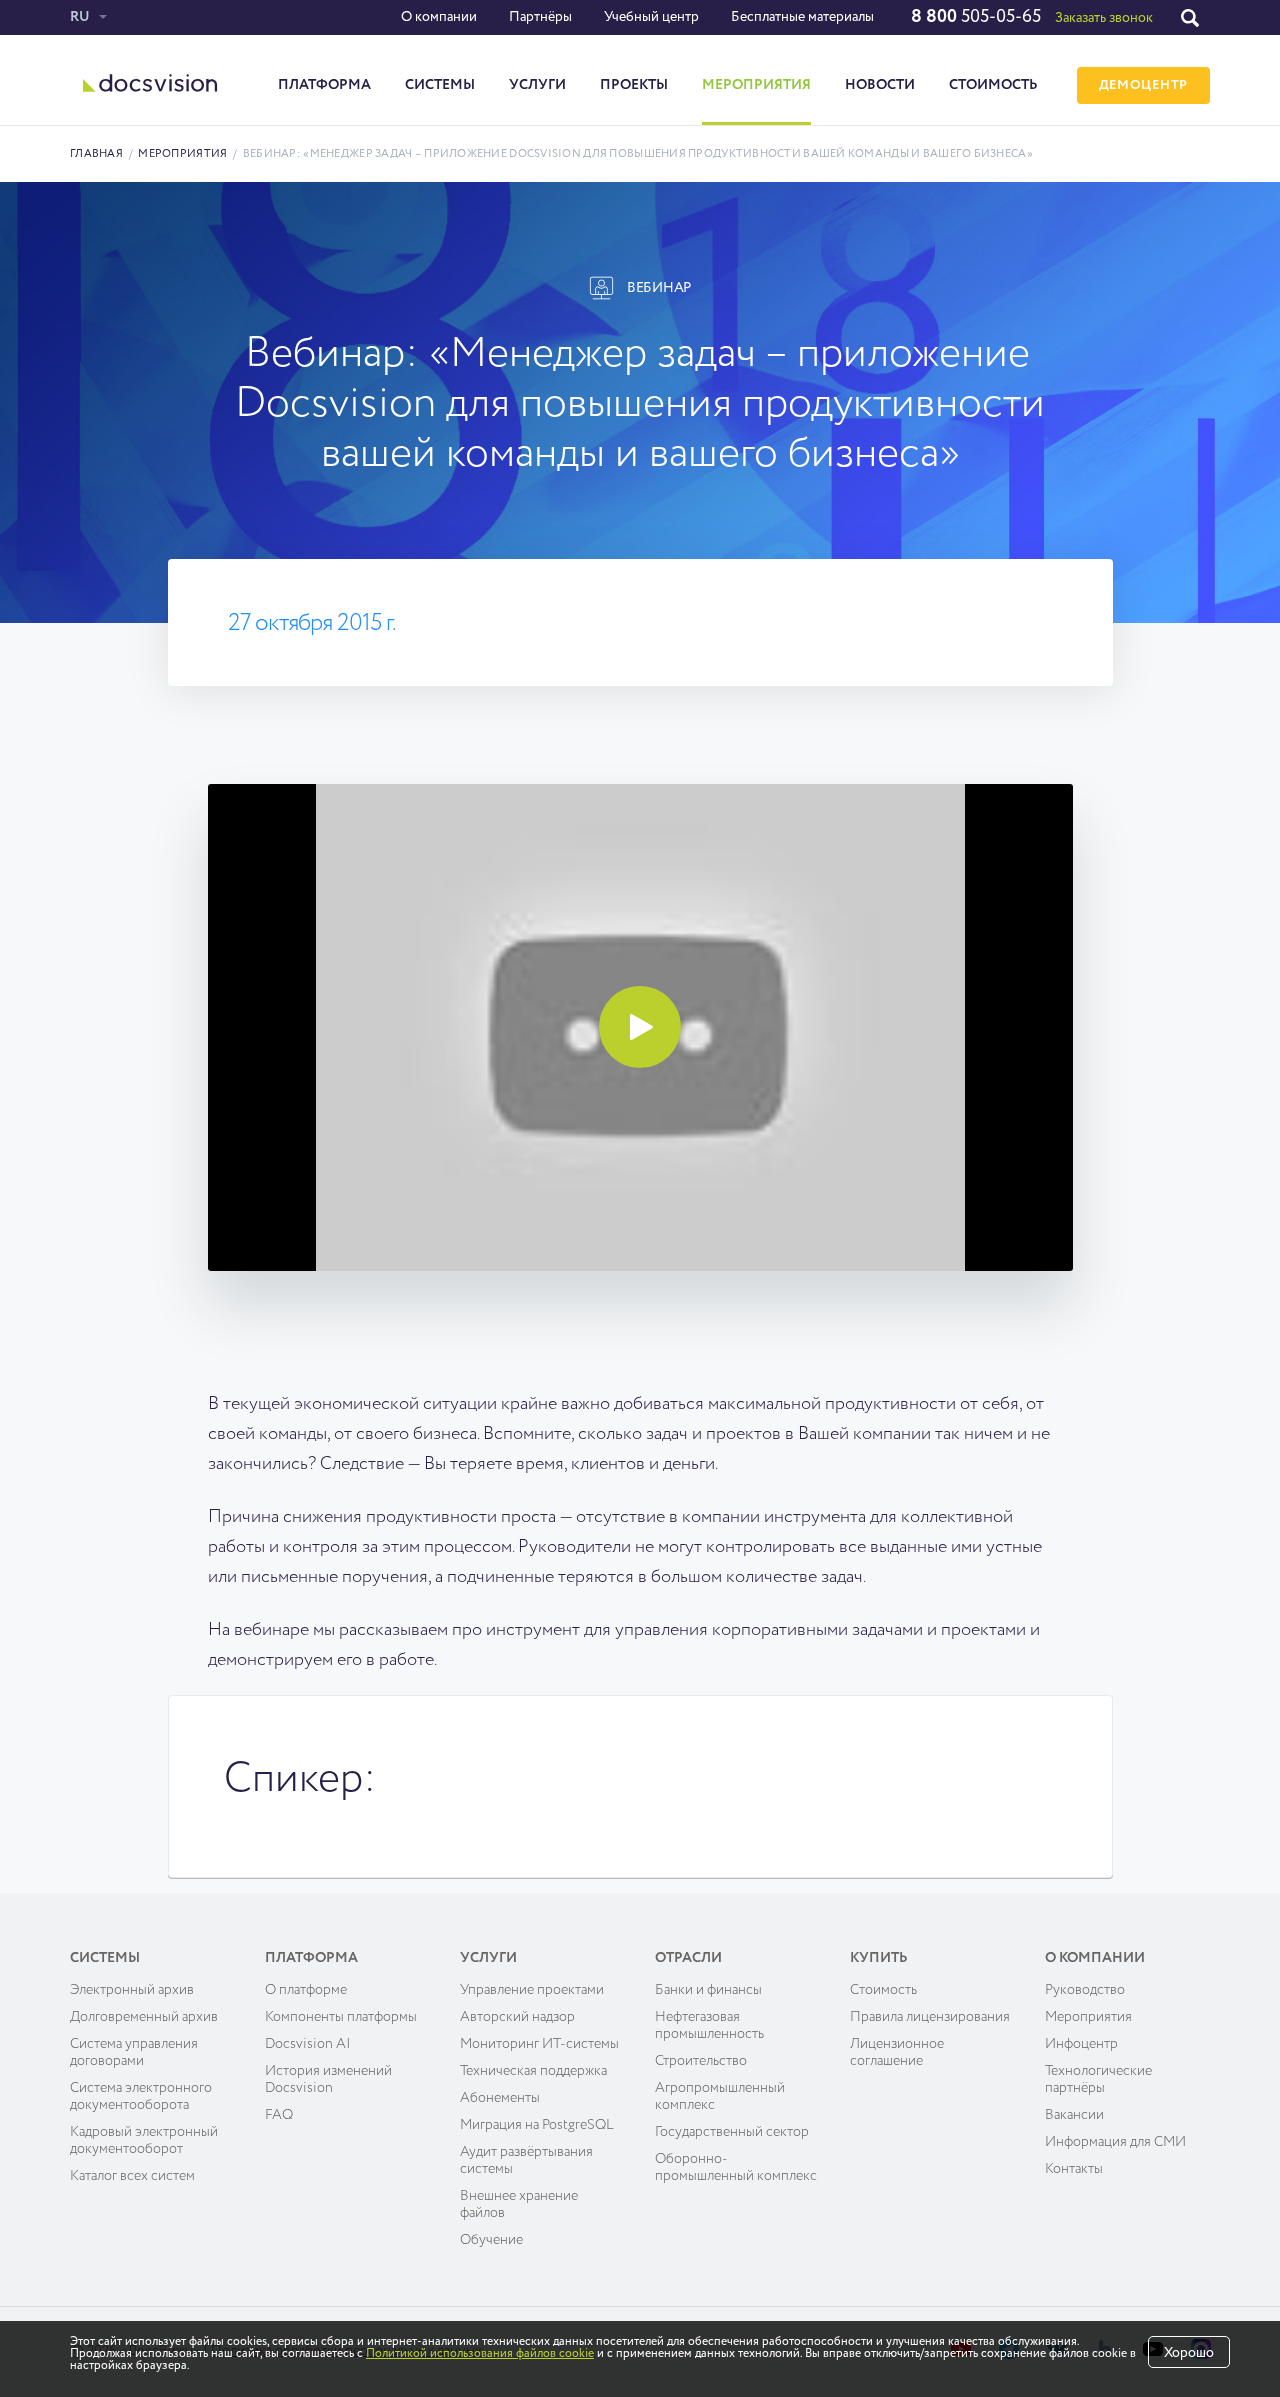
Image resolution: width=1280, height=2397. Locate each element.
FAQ (279, 2115)
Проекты (634, 85)
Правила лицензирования (930, 2017)
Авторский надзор (517, 2017)
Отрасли (688, 1958)
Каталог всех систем (132, 2176)
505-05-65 (976, 17)
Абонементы (500, 2098)
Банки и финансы (708, 1990)
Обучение (491, 2240)
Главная (96, 153)
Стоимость (993, 85)
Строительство (701, 2061)
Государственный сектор (732, 2132)
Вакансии (1074, 2115)
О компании (439, 17)
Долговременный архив (144, 2017)
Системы (440, 85)
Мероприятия (756, 85)
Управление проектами (532, 1990)
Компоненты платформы (341, 2017)
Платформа (324, 85)
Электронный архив (132, 1990)
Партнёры (540, 17)
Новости (880, 85)
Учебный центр (651, 17)
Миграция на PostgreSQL (537, 2125)
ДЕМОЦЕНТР (1143, 85)
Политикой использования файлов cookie (480, 2354)
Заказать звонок (1104, 18)
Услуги (537, 85)
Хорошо (1189, 2353)
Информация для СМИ (1115, 2142)
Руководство (1085, 1990)
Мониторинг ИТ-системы (539, 2044)
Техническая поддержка (533, 2071)
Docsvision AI (308, 2044)
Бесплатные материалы (802, 17)
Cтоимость (883, 1990)
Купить (879, 1958)
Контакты (1074, 2169)
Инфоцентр (1081, 2044)
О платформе (306, 1990)
